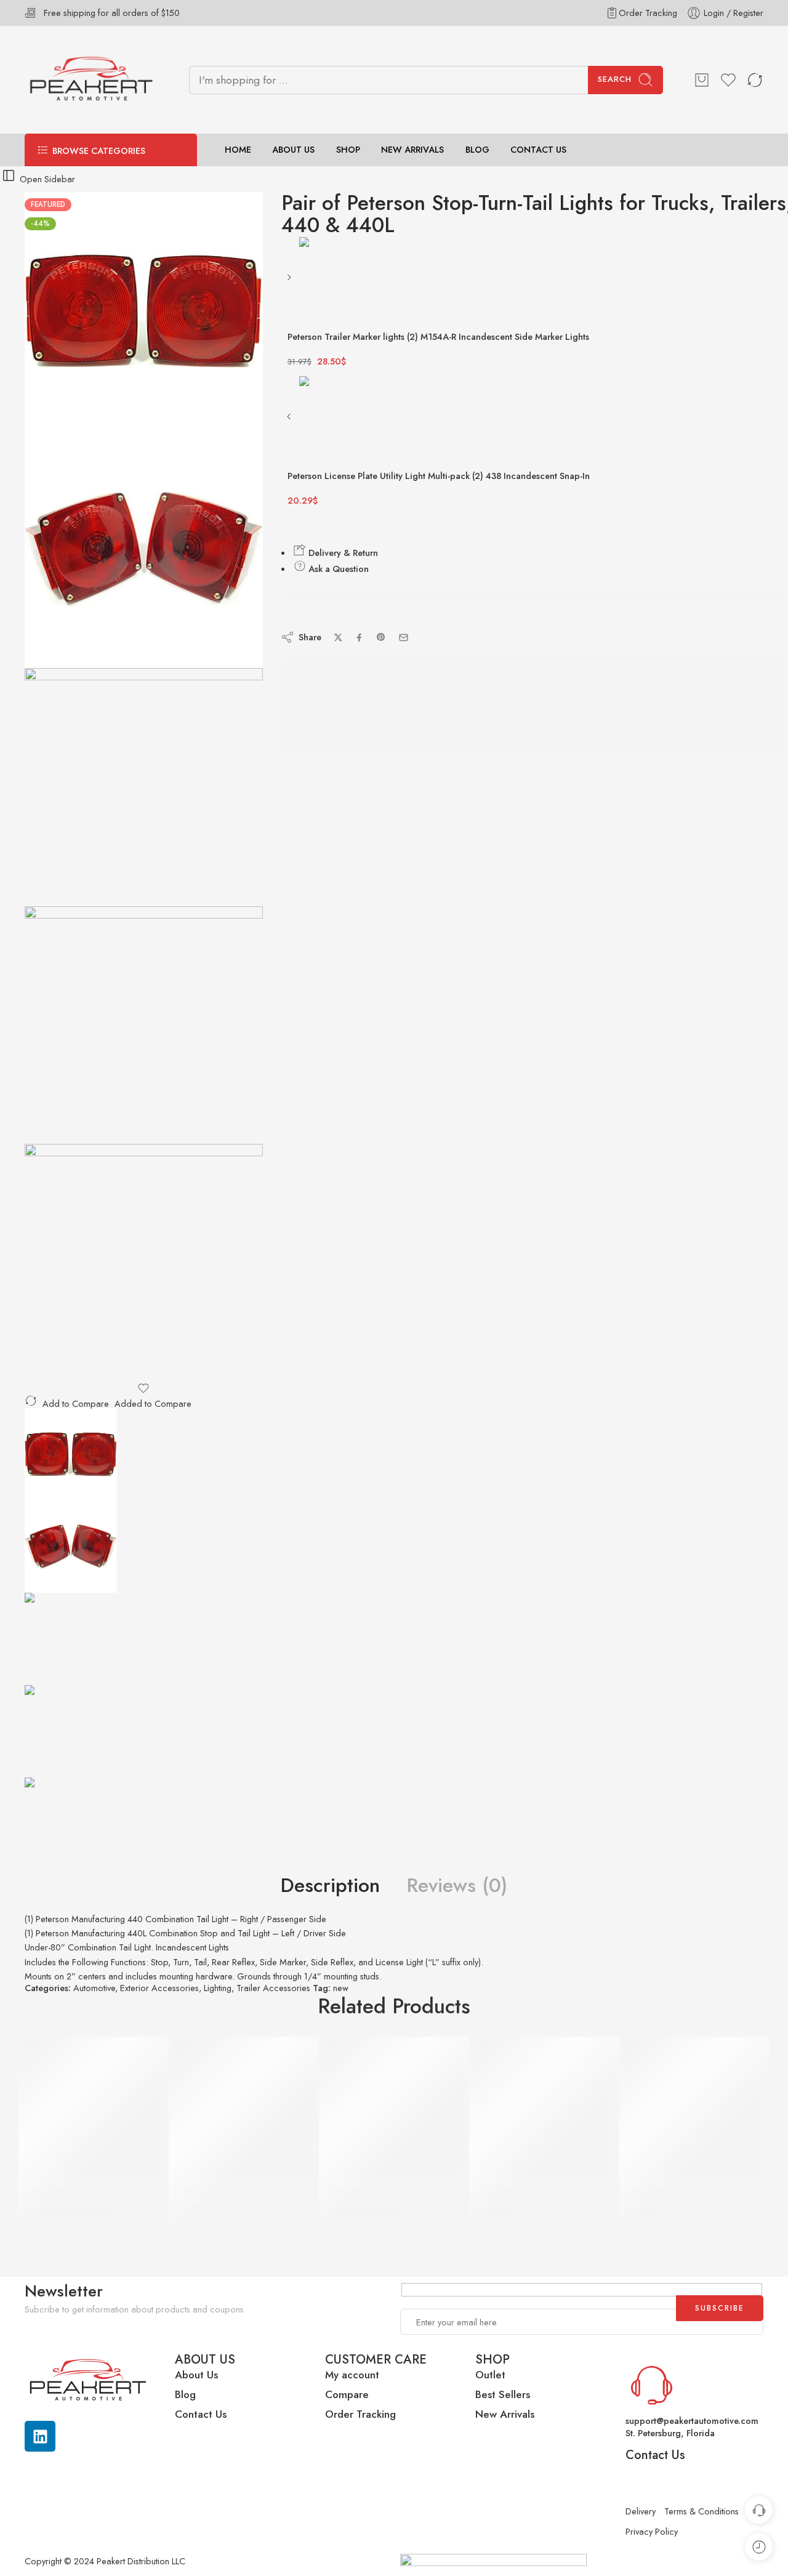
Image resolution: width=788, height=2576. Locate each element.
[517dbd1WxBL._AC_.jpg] (144, 1025)
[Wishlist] (144, 1388)
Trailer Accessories (273, 1988)
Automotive (94, 1988)
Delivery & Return (342, 553)
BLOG (477, 150)
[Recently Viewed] (759, 2547)
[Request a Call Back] (759, 2510)
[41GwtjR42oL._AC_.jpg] (144, 549)
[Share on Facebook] (359, 638)
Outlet (490, 2375)
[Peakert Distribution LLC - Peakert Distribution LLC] (91, 80)
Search (615, 79)
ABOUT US (293, 150)
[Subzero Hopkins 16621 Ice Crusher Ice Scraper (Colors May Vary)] (694, 2106)
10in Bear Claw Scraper (229, 2192)
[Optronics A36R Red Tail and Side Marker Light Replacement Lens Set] (544, 2106)
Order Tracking (648, 13)
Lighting (218, 1988)
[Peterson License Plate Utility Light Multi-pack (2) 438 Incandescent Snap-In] (290, 421)
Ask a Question (337, 569)
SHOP (348, 150)
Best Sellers (503, 2394)
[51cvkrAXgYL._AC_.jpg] (144, 311)
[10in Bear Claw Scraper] (244, 2106)
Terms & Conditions (702, 2511)
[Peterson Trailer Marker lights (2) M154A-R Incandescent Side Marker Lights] (290, 282)
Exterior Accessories (159, 1988)
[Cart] (702, 80)
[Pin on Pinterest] (381, 637)
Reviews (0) (457, 1886)
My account (354, 2375)
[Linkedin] (40, 2436)
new (341, 1988)
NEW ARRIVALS (412, 150)
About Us (196, 2375)
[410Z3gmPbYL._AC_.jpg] (144, 787)
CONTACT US (538, 150)
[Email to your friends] (404, 638)
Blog (185, 2394)
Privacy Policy (652, 2531)
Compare (347, 2394)
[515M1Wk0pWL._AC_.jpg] (144, 1263)
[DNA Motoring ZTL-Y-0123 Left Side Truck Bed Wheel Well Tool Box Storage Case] (94, 2106)
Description (330, 1886)
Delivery (641, 2511)
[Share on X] (338, 638)
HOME (238, 150)
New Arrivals (505, 2414)
